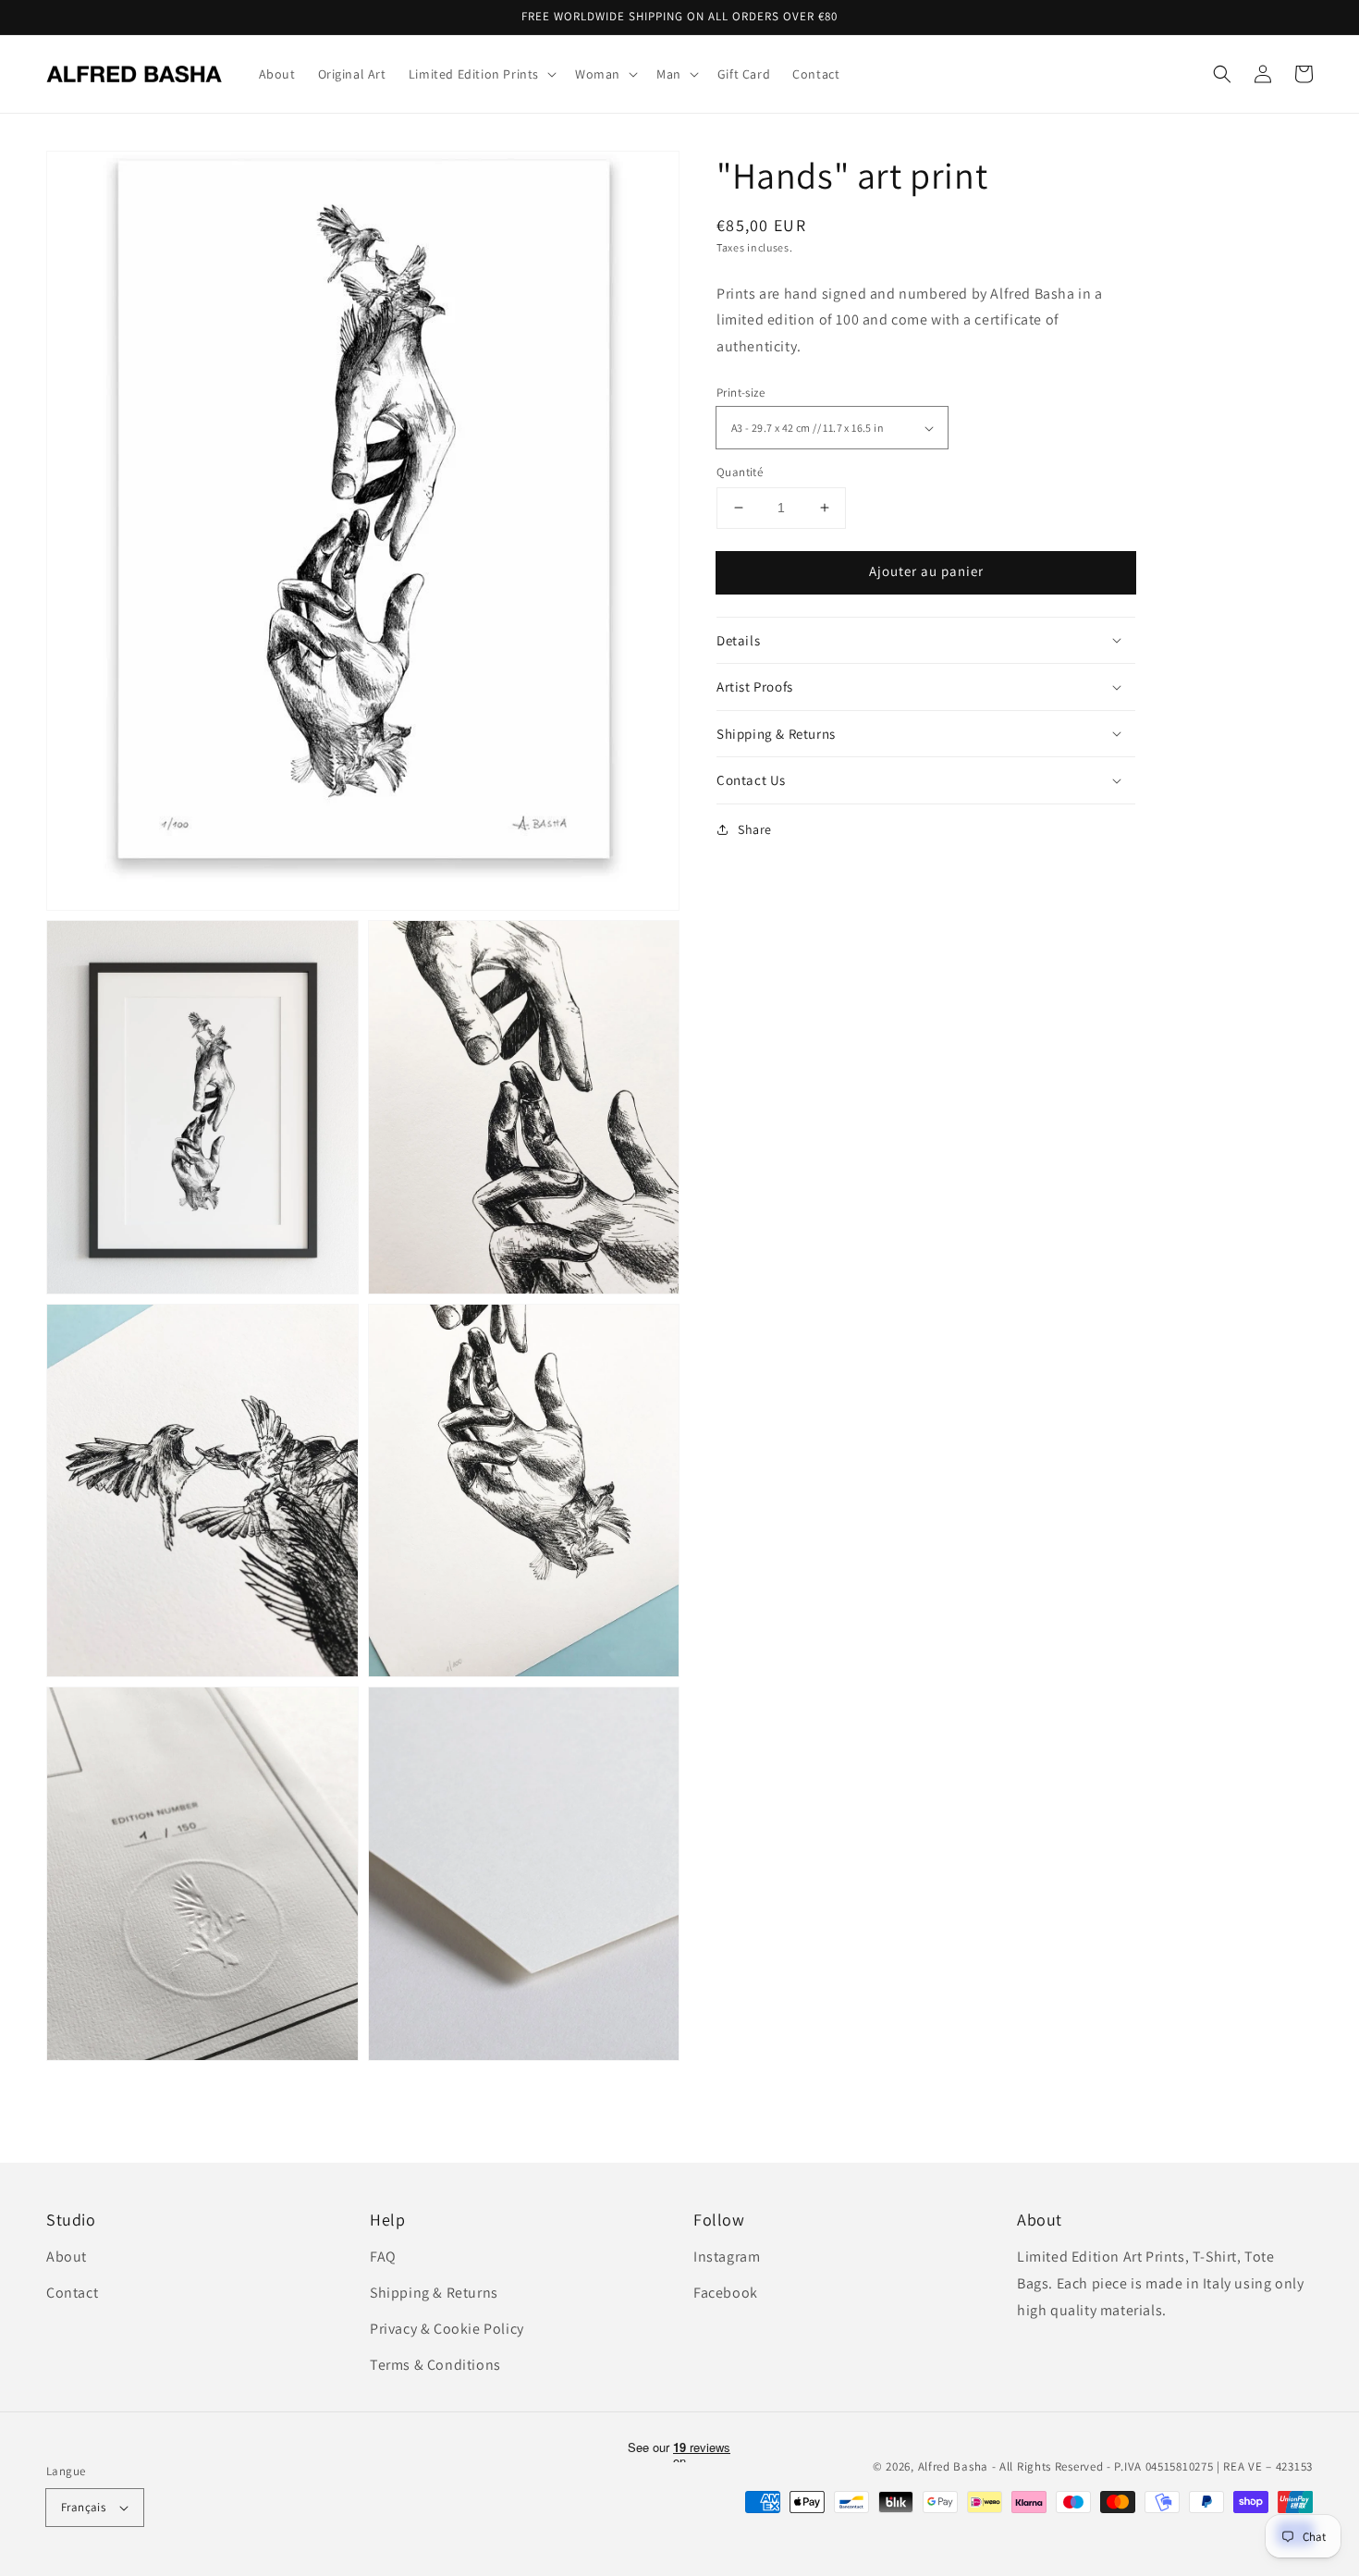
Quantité (740, 472)
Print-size (741, 393)
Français (83, 2507)
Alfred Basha (953, 2466)
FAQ (383, 2257)
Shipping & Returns (434, 2293)
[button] (1222, 74)
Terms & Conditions (435, 2365)
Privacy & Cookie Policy (447, 2329)
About (67, 2257)
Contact (72, 2293)
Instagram (727, 2257)
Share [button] (755, 829)
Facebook (726, 2293)
